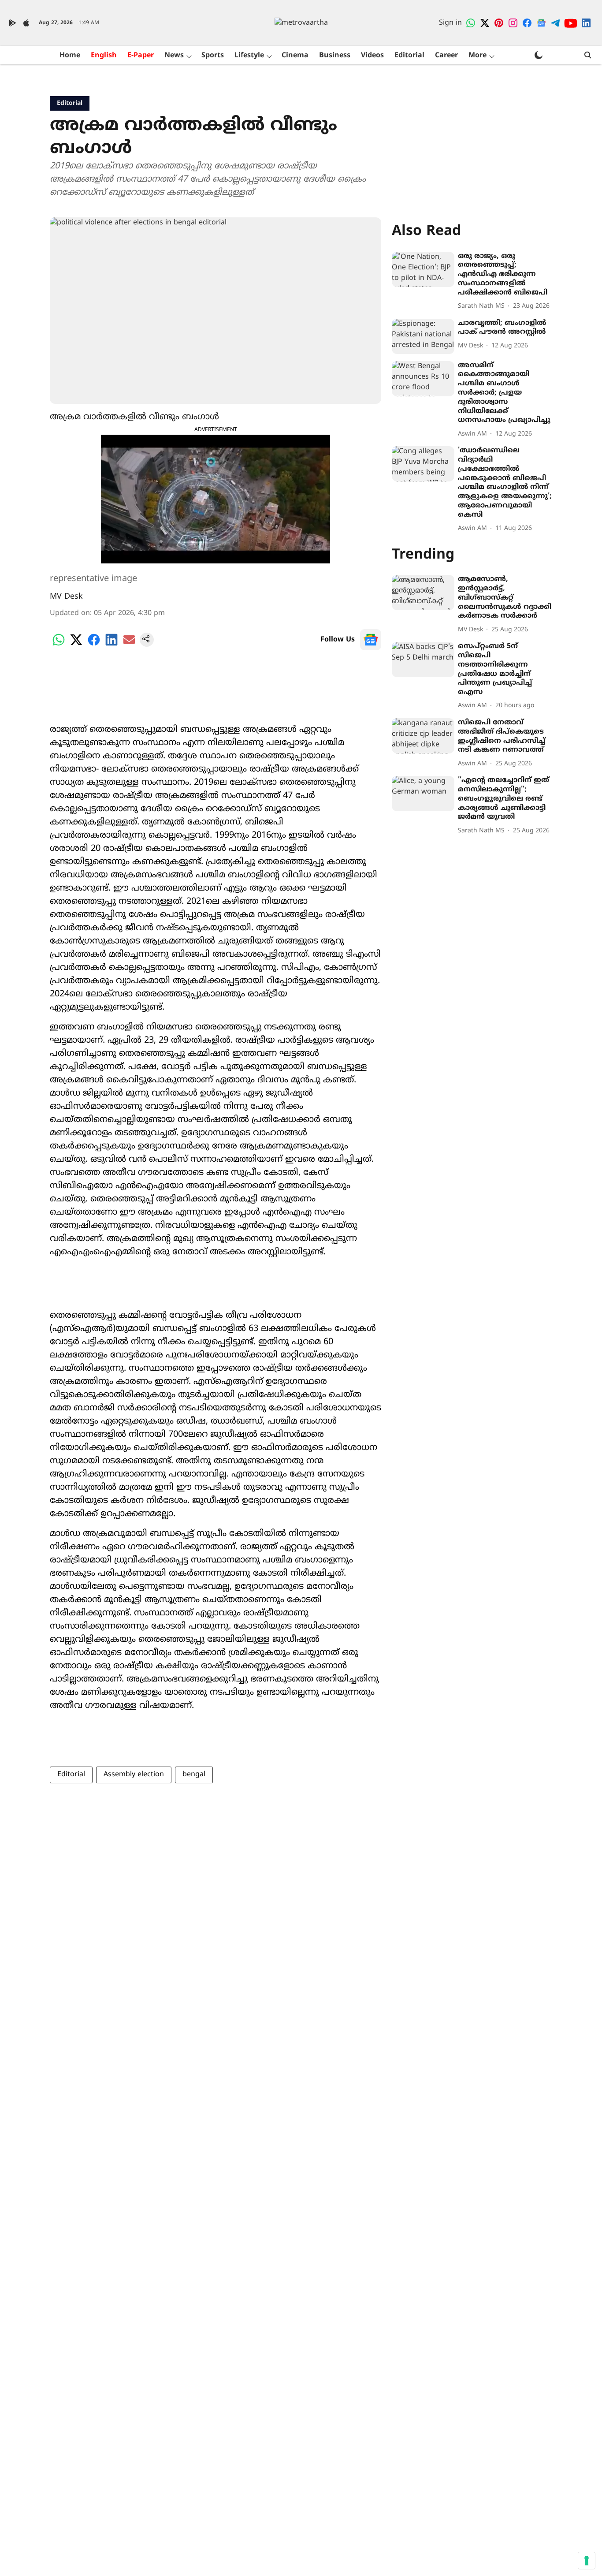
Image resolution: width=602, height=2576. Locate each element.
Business (335, 56)
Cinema (295, 56)
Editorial (409, 56)
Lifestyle (249, 56)
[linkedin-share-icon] (111, 645)
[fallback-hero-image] (423, 269)
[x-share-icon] (76, 645)
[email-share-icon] (129, 645)
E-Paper (141, 56)
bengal (194, 1774)
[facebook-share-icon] (94, 645)
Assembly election (134, 1774)
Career (446, 56)
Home (70, 56)
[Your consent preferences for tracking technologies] (587, 2561)
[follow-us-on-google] (371, 640)
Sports (213, 56)
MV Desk (66, 597)
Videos (372, 56)
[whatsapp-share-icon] (59, 645)
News (174, 56)
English (104, 56)
